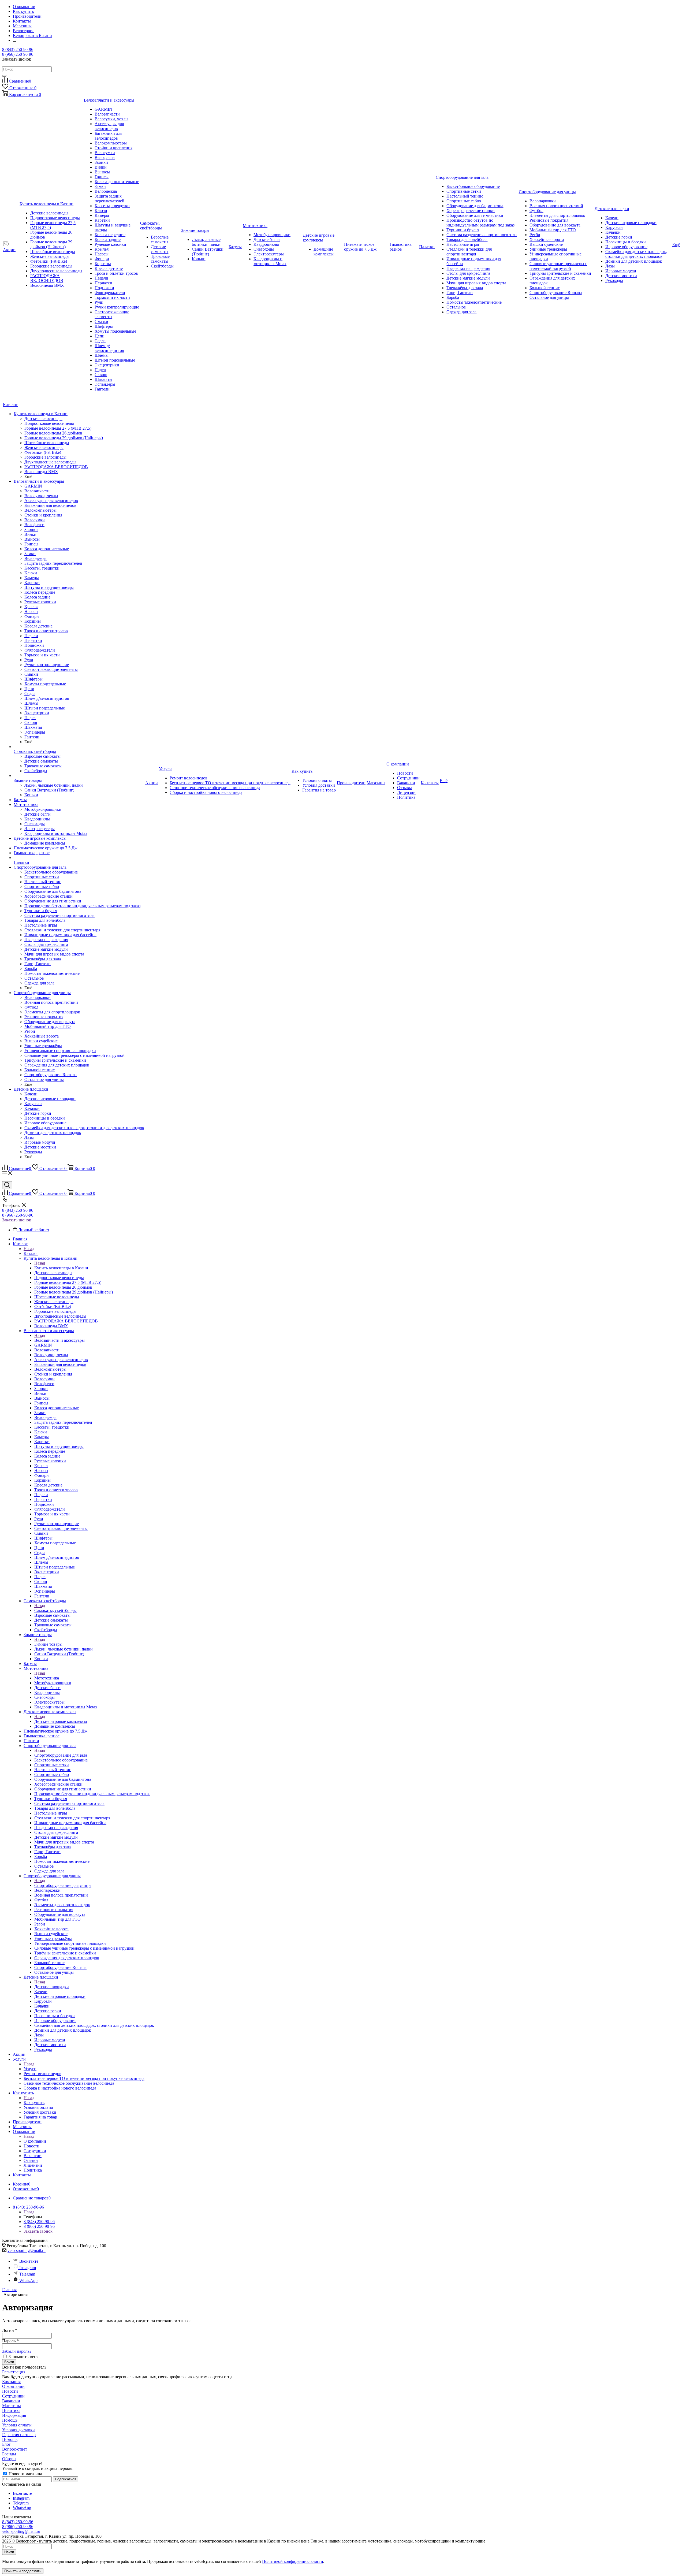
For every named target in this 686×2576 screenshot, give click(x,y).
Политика (11, 2410)
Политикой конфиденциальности (293, 2561)
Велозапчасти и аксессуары (59, 1340)
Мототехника (47, 1678)
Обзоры (9, 2459)
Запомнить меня (23, 2357)
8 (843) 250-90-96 (18, 49)
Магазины (12, 2406)
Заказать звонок (17, 1220)
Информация (14, 2415)
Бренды (9, 2454)
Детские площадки (52, 1987)
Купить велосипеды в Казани (61, 1268)
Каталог (31, 1253)
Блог (6, 2444)
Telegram (27, 2274)
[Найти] (4, 76)
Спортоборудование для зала (61, 1755)
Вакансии (11, 2401)
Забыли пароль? (17, 2351)
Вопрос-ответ (15, 2449)
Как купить (34, 2103)
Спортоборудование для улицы (63, 1885)
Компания (11, 2382)
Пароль (10, 2341)
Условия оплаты (17, 2425)
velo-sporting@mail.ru (27, 2250)
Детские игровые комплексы (61, 1721)
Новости (10, 2391)
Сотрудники (13, 2396)
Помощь (10, 2420)
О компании (35, 2141)
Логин (10, 2330)
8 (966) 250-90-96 (18, 54)
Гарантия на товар (19, 2435)
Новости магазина (25, 2474)
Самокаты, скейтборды (55, 1610)
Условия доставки (18, 2430)
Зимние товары (48, 1644)
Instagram (28, 2268)
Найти (9, 2552)
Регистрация (14, 2372)
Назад (29, 1249)
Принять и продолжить (23, 2571)
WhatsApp (28, 2281)
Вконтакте (29, 2261)
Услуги (30, 2069)
